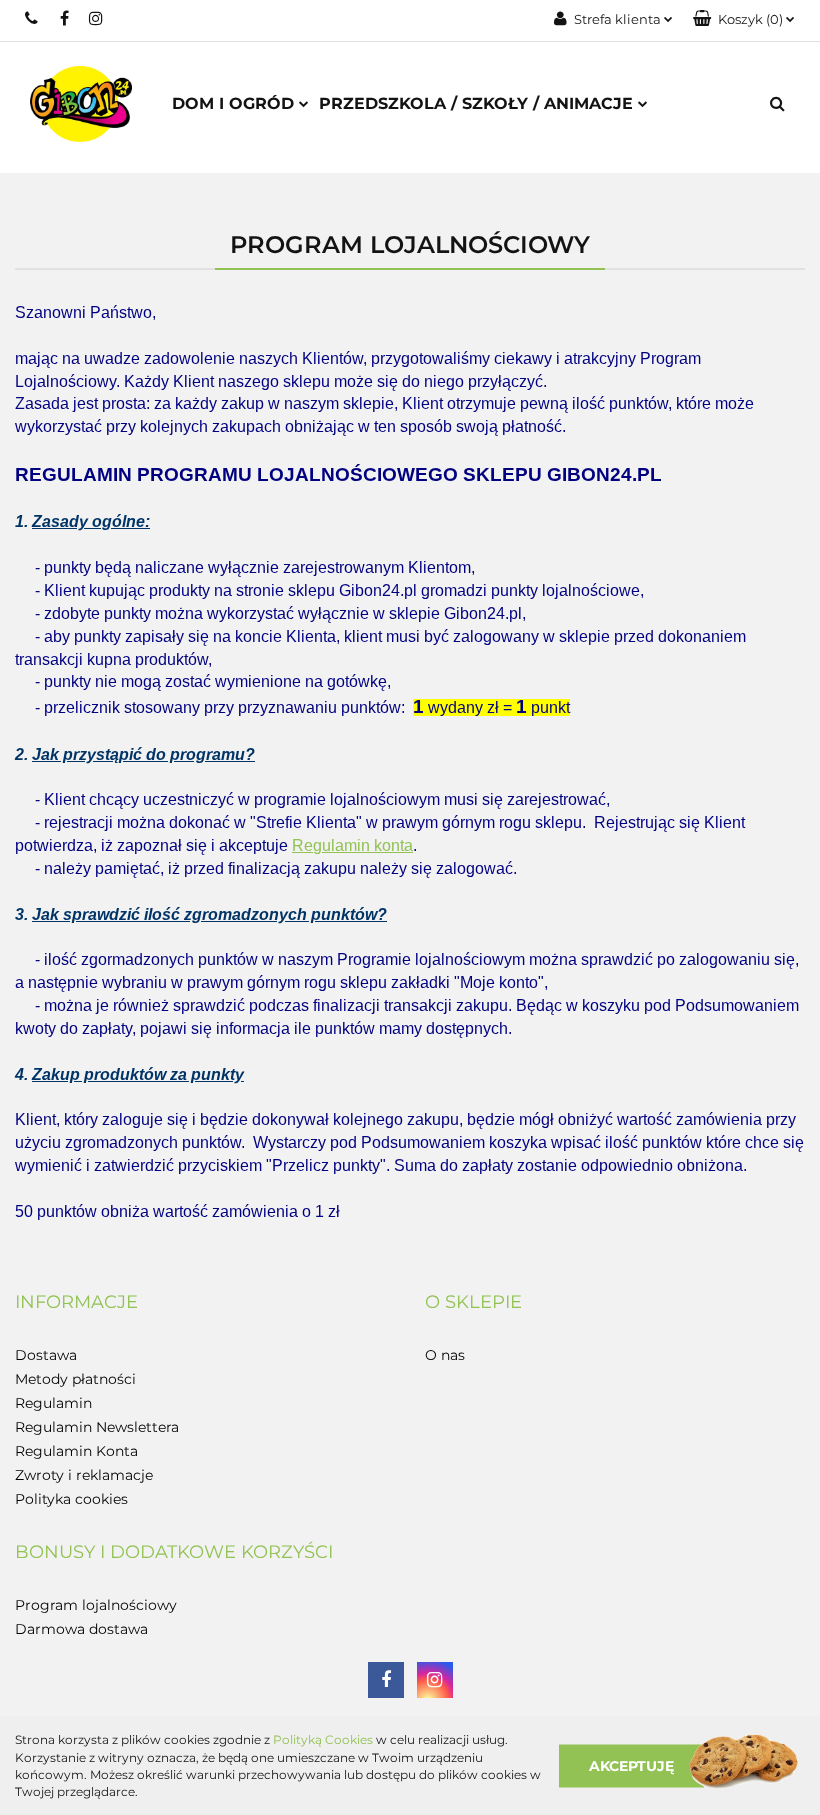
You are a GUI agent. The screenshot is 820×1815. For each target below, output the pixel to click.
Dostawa (46, 1355)
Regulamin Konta (76, 1451)
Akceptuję (631, 1765)
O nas (445, 1355)
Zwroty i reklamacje (84, 1475)
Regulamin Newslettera (97, 1427)
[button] (744, 19)
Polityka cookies (71, 1499)
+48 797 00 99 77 (32, 18)
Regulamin (53, 1403)
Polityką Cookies (323, 1739)
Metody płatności (75, 1379)
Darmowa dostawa (81, 1629)
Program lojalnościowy (96, 1605)
